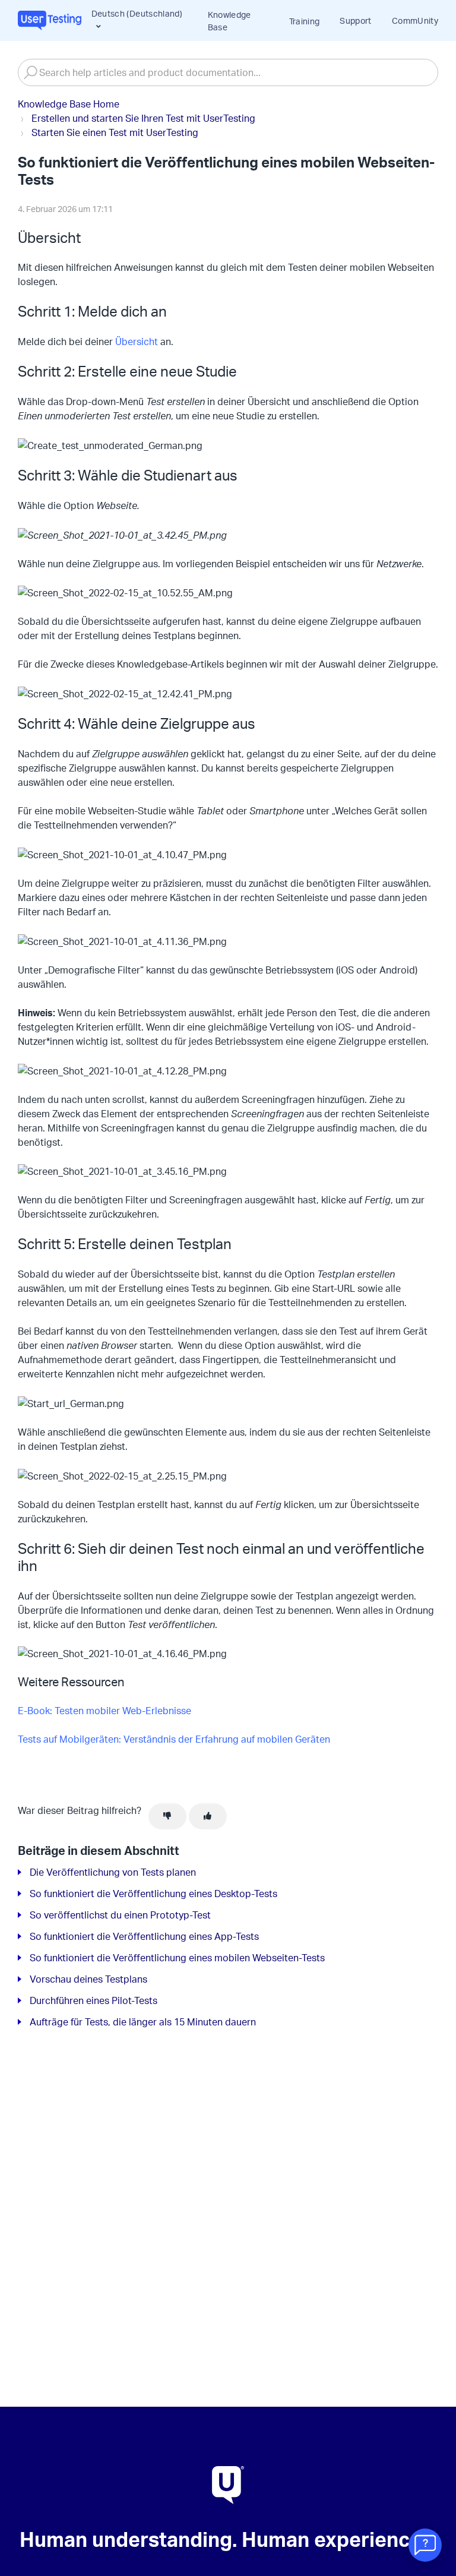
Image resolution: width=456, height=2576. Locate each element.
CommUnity (415, 20)
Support (355, 20)
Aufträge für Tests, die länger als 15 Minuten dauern (143, 2022)
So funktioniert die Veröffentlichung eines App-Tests (144, 1936)
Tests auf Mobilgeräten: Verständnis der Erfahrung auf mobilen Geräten (174, 1739)
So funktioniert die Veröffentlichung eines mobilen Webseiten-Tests (177, 1958)
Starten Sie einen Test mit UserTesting (115, 132)
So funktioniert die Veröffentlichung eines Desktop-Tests (153, 1894)
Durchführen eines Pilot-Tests (94, 2000)
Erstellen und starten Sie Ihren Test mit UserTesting (143, 118)
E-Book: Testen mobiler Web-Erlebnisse (104, 1711)
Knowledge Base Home (69, 104)
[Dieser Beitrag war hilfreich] (208, 1816)
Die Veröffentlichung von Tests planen (113, 1872)
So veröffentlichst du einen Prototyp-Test (120, 1915)
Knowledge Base (229, 21)
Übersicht (135, 342)
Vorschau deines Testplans (88, 1979)
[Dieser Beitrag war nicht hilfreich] (167, 1816)
